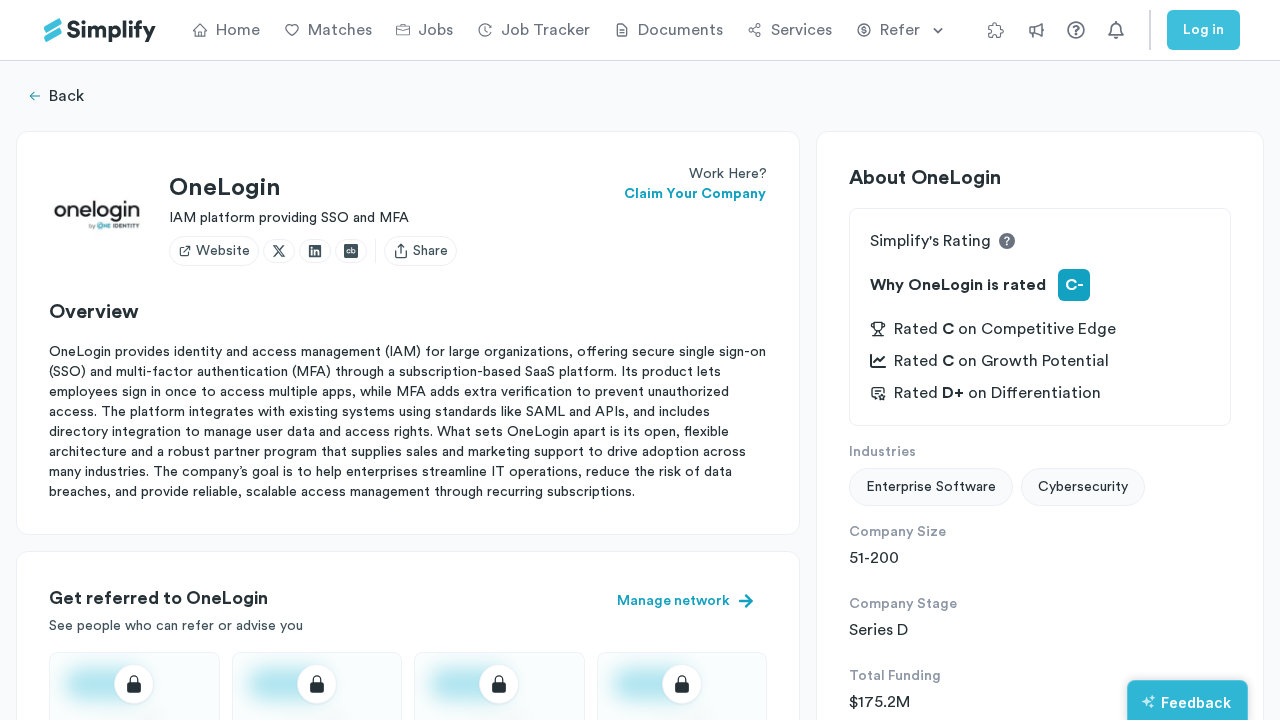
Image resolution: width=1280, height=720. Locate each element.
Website (223, 251)
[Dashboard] (100, 30)
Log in (1203, 30)
